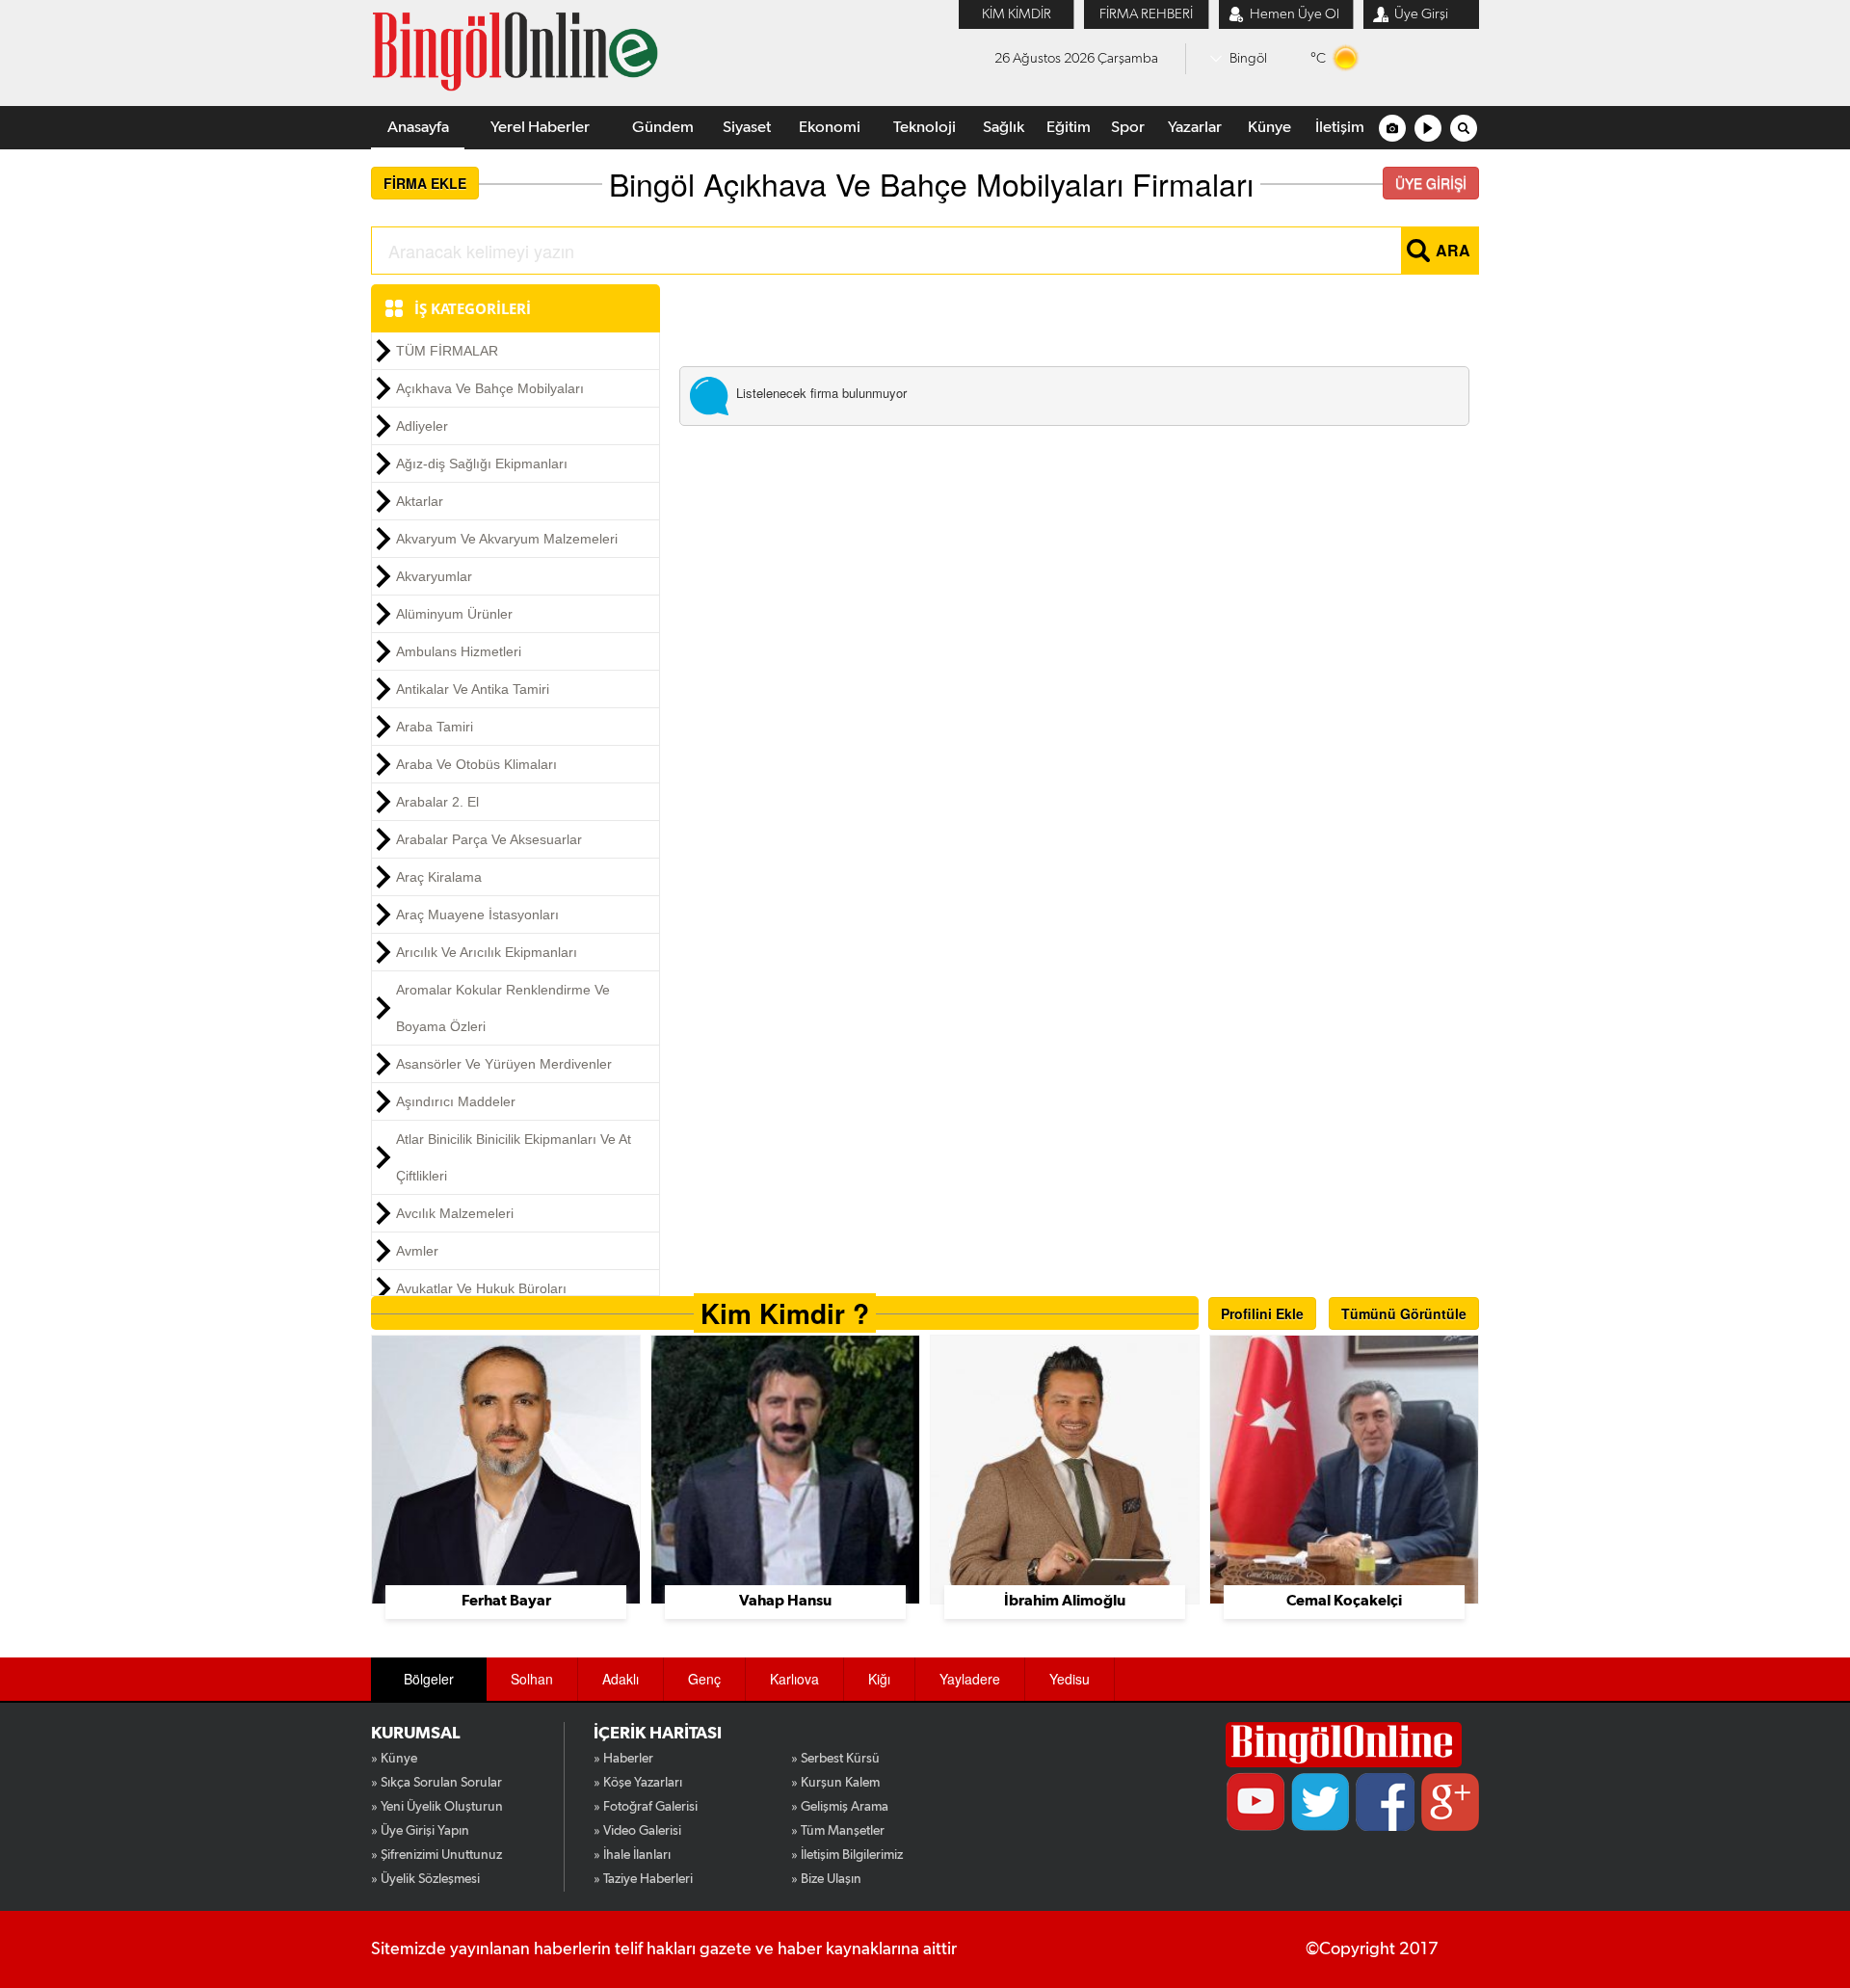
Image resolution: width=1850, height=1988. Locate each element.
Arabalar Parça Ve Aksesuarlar (489, 839)
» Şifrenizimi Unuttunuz (436, 1855)
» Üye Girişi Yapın (420, 1831)
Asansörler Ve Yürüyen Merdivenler (504, 1064)
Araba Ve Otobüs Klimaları (476, 764)
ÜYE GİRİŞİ (1431, 183)
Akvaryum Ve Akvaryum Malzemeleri (507, 539)
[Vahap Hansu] (785, 1468)
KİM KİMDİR (1017, 14)
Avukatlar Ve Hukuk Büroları (481, 1288)
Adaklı (621, 1679)
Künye (1269, 128)
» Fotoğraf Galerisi (646, 1807)
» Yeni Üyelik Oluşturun (437, 1807)
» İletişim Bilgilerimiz (847, 1855)
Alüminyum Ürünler (454, 614)
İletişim (1340, 128)
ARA (1453, 250)
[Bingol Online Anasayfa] (1344, 1745)
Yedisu (1070, 1679)
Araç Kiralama (439, 877)
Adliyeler (422, 426)
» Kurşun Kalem (835, 1783)
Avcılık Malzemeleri (455, 1213)
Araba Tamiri (435, 727)
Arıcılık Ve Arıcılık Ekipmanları (487, 952)
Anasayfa (418, 128)
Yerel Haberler (540, 128)
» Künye (394, 1759)
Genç (704, 1679)
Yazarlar (1195, 128)
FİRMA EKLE (425, 183)
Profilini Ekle (1262, 1313)
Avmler (417, 1251)
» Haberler (623, 1759)
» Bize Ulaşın (826, 1879)
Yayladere (970, 1679)
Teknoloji (925, 128)
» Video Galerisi (637, 1831)
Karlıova (794, 1679)
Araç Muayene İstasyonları (477, 914)
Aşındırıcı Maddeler (456, 1101)
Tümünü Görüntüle (1404, 1313)
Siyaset (747, 128)
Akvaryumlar (434, 576)
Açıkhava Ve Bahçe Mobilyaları (490, 388)
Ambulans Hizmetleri (459, 651)
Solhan (532, 1679)
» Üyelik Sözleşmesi (425, 1879)
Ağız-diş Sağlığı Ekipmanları (482, 464)
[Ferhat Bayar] (506, 1468)
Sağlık (1004, 128)
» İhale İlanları (632, 1855)
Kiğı (879, 1679)
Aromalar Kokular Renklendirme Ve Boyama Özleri (503, 1008)
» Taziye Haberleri (643, 1879)
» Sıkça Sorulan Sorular (436, 1783)
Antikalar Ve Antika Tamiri (473, 689)
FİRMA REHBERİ (1146, 14)
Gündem (663, 128)
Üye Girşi (1421, 14)
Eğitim (1069, 128)
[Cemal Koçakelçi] (1344, 1468)
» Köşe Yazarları (638, 1783)
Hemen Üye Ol (1295, 14)
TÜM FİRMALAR (447, 351)
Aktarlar (420, 501)
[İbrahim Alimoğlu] (1065, 1468)
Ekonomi (830, 128)
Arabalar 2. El (437, 802)
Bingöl (1248, 58)
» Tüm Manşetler (838, 1831)
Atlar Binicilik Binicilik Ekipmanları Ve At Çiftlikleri (514, 1157)
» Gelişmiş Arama (840, 1807)
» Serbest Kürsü (835, 1759)
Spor (1128, 128)
